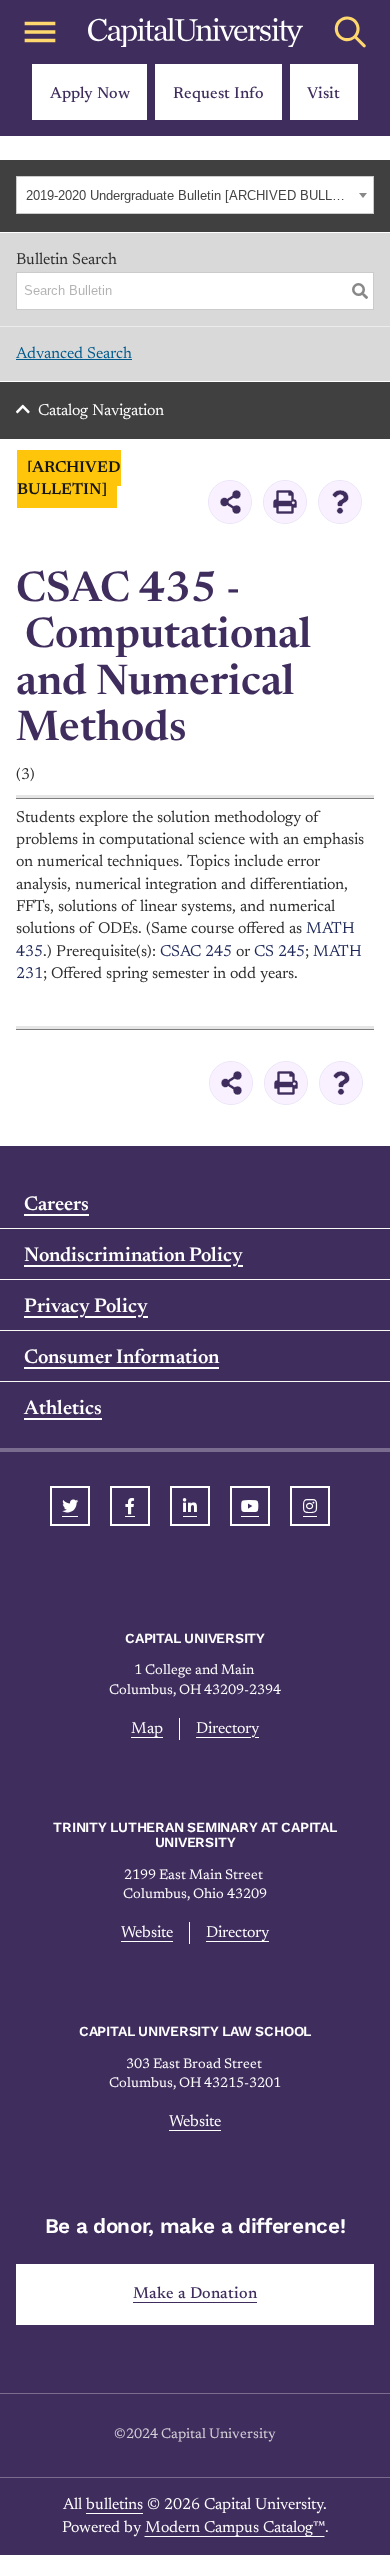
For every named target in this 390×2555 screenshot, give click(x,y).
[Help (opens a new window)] (340, 502)
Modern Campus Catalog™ (235, 2528)
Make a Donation (195, 2294)
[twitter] (70, 1506)
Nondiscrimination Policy (133, 1256)
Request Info (218, 94)
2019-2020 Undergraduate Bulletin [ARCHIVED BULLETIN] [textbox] (189, 195)
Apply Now (90, 94)
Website (147, 1933)
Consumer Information (121, 1358)
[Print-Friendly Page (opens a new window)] (285, 502)
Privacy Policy (86, 1307)
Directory (227, 1729)
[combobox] (195, 195)
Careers (56, 1205)
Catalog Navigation (101, 411)
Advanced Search (74, 354)
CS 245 (279, 952)
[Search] (360, 291)
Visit (323, 94)
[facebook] (130, 1506)
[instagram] (310, 1506)
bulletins (114, 2505)
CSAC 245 (196, 952)
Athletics (63, 1409)
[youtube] (250, 1506)
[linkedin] (190, 1506)
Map (147, 1729)
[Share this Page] (230, 502)
